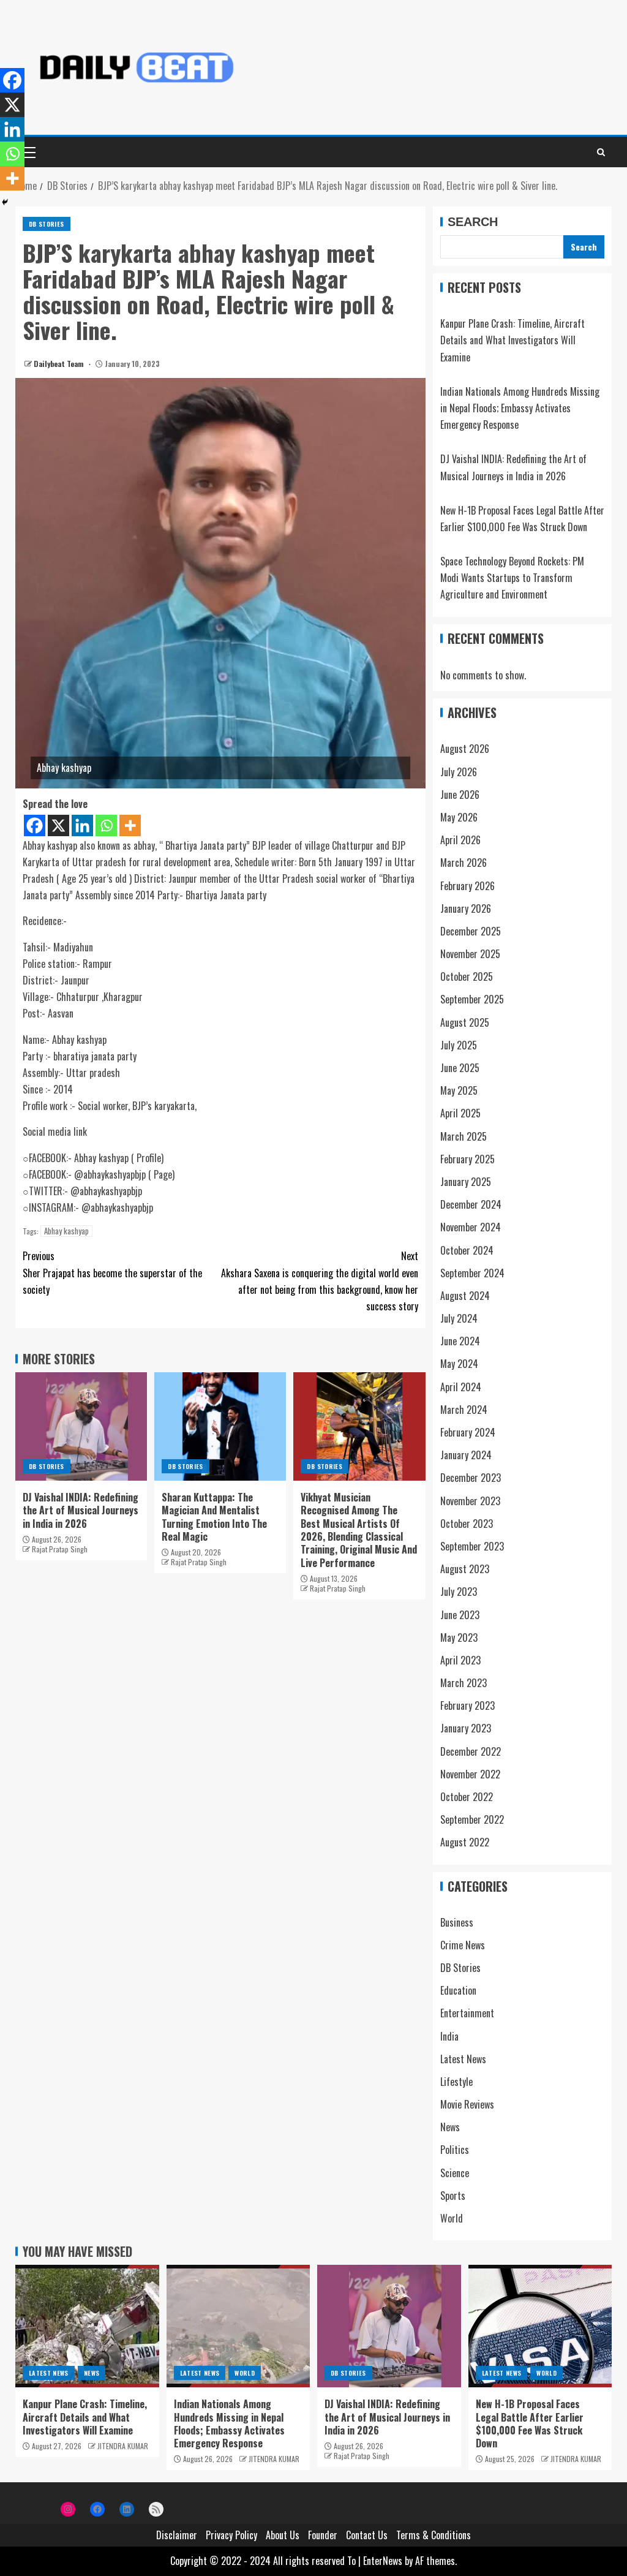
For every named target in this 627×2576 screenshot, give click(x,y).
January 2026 (466, 908)
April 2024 (461, 1387)
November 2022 (470, 1774)
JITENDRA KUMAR (123, 2446)
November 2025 (470, 954)
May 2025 (459, 1090)
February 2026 (467, 886)
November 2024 (471, 1227)
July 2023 (459, 1592)
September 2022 (472, 1819)
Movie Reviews (467, 2104)
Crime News (463, 1945)
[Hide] (5, 202)
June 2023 (460, 1615)
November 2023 (470, 1501)
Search (473, 222)
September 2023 (472, 1546)
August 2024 (465, 1296)
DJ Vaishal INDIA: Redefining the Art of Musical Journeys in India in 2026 (81, 1510)
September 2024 (472, 1273)
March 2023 (464, 1683)
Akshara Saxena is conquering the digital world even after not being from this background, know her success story (320, 1281)
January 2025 (466, 1182)
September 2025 (472, 999)
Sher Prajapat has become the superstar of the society (112, 1272)
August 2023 (465, 1569)
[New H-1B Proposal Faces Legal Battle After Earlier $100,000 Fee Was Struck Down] (540, 2326)
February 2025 (467, 1159)
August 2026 (465, 749)
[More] (130, 825)
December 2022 (471, 1751)
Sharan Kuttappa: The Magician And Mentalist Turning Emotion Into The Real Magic (214, 1517)
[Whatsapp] (106, 825)
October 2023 (467, 1524)
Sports (453, 2196)
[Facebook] (35, 825)
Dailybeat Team (60, 364)
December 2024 (471, 1204)
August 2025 (465, 1022)
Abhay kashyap (66, 1231)
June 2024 (460, 1341)
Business (457, 1922)
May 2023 (459, 1637)
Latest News (463, 2059)
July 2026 (459, 772)
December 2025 (471, 931)
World (452, 2218)
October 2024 (467, 1250)
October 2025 (467, 976)
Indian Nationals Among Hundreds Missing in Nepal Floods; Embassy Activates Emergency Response (520, 408)
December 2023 (471, 1478)
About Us (283, 2535)
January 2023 (466, 1728)
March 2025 (464, 1136)
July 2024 (459, 1318)
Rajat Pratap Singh (60, 1549)
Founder (323, 2535)
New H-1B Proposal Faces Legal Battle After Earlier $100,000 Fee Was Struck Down (530, 2423)
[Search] (601, 152)
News (450, 2127)
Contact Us (367, 2535)
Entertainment (467, 2013)
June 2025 (460, 1068)
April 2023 (460, 1660)
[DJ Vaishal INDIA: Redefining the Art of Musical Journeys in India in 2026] (81, 1426)
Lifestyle (456, 2082)
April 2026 (460, 840)
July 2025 (459, 1045)
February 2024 (468, 1432)
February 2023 (467, 1705)
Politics (455, 2150)
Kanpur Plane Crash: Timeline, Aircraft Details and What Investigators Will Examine (512, 340)
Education (458, 1990)
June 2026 (460, 795)
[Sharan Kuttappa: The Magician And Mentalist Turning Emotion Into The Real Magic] (220, 1426)
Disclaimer (177, 2535)
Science (455, 2173)
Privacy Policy (231, 2535)
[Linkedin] (82, 825)
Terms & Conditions (434, 2535)
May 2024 (459, 1364)
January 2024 (466, 1455)
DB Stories (47, 224)
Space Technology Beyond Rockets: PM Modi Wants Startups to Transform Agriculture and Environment (512, 578)
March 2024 (464, 1410)
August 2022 (465, 1842)
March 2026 (464, 863)
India (449, 2036)
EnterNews (383, 2561)
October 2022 (467, 1797)
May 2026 (459, 817)
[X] (58, 825)
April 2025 (460, 1113)
